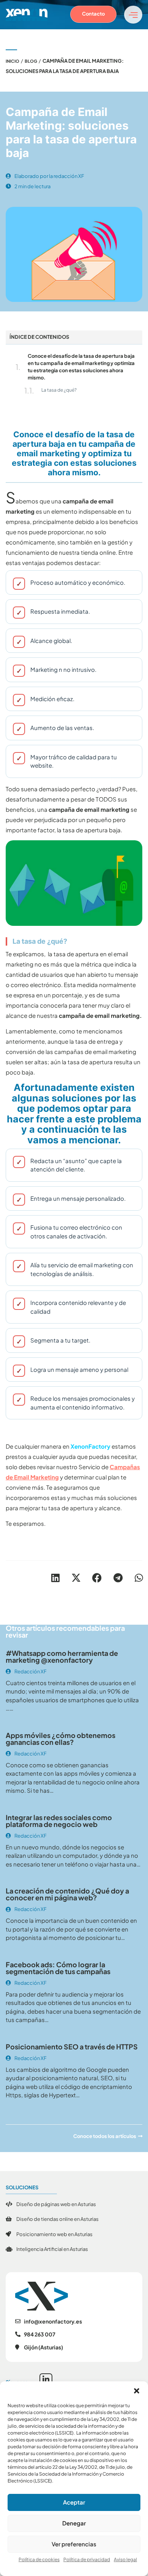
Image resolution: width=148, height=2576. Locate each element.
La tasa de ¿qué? (59, 390)
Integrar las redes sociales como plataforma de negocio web (59, 1821)
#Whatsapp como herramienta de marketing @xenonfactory (62, 1656)
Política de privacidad (87, 2559)
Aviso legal (125, 2559)
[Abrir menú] (133, 15)
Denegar (74, 2523)
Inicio (13, 61)
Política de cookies (39, 2559)
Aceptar (74, 2502)
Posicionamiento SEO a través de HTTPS (72, 2047)
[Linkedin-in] (46, 2380)
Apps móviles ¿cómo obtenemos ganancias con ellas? (61, 1739)
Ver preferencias (74, 2544)
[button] (137, 2391)
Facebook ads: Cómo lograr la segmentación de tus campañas (58, 1968)
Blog (31, 61)
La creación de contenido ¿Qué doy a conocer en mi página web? (67, 1894)
